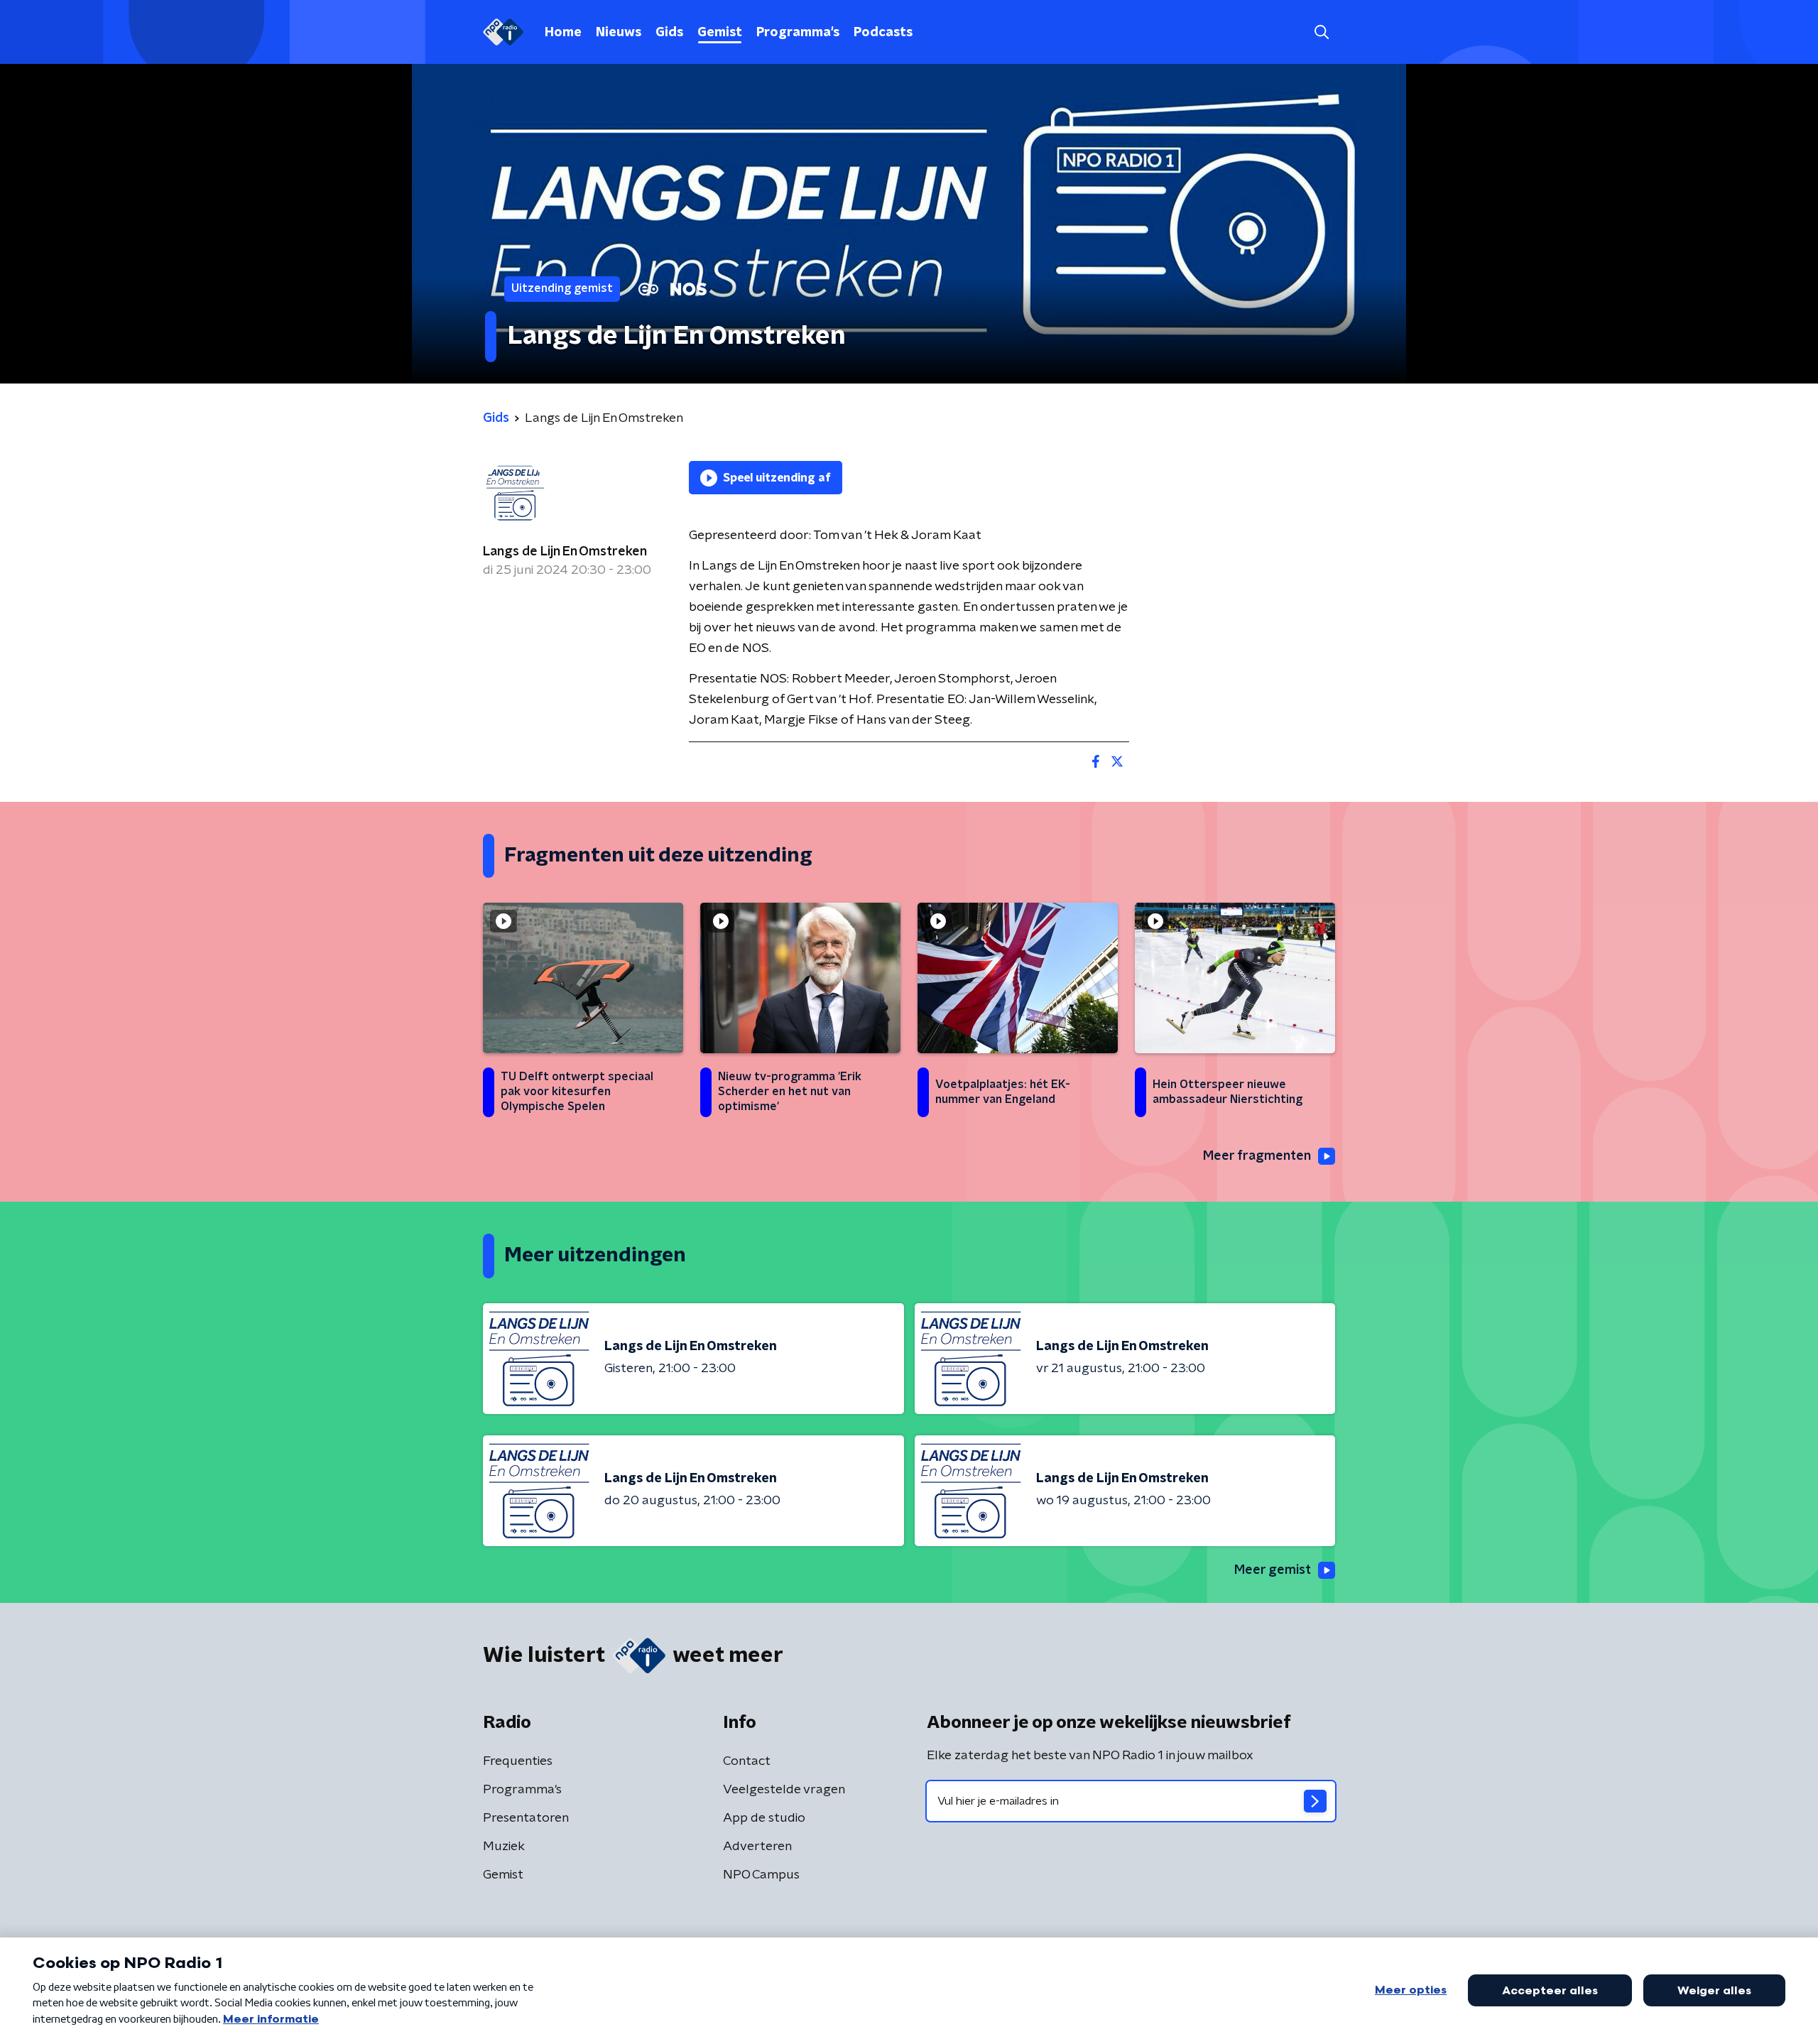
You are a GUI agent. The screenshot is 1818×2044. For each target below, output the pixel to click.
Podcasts (883, 33)
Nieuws (619, 33)
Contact (747, 1761)
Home (563, 33)
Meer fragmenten (1257, 1156)
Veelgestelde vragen (784, 1790)
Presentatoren (526, 1818)
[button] (1321, 32)
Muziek (504, 1847)
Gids (669, 33)
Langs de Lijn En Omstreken (565, 552)
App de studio (764, 1818)
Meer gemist (1273, 1570)
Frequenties (518, 1761)
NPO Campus (761, 1875)
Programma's (798, 33)
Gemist (720, 33)
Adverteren (757, 1847)
